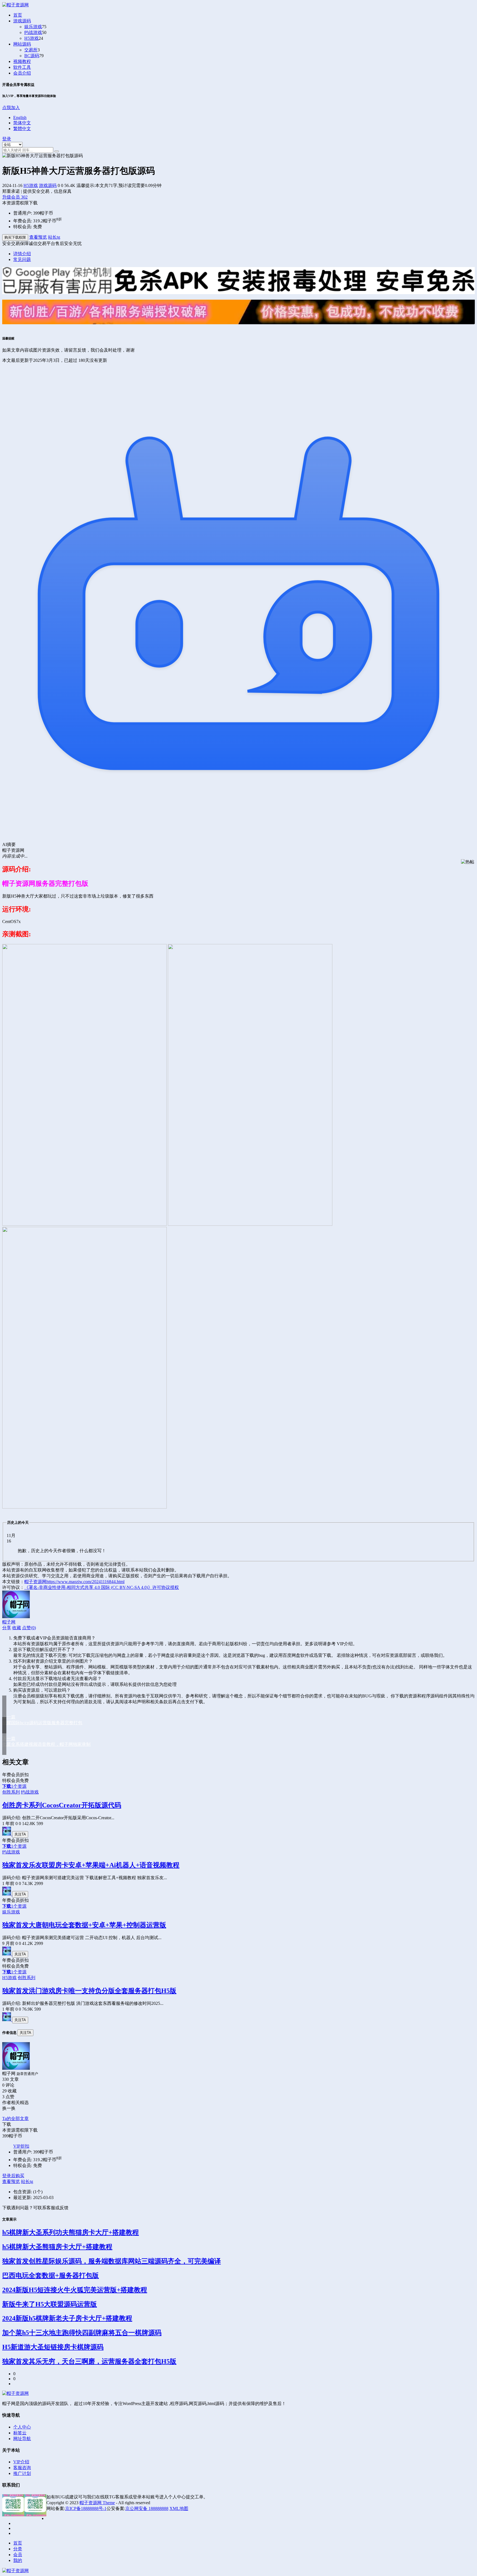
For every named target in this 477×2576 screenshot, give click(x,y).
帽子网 (9, 1622)
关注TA (20, 1834)
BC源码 (32, 56)
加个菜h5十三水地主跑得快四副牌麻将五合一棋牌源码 (82, 2333)
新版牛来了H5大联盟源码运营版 (50, 2304)
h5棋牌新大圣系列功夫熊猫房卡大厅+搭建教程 (71, 2232)
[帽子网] (7, 1834)
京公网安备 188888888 (147, 2508)
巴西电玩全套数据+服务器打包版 (51, 2276)
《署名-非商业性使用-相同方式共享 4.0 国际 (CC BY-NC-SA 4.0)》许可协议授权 (102, 1587)
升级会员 (15, 197)
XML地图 (179, 2508)
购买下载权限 (15, 237)
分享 (7, 1628)
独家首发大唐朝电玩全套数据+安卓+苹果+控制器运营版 (84, 1925)
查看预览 (38, 237)
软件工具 (22, 67)
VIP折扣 (21, 2146)
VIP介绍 (21, 2462)
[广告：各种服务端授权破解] (239, 327)
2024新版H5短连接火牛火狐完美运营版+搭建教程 (75, 2290)
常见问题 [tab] (22, 259)
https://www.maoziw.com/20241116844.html (85, 1582)
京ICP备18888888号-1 (86, 2508)
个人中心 (22, 2427)
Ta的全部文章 (15, 2118)
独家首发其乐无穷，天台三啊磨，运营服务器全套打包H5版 (89, 2361)
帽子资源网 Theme (97, 2503)
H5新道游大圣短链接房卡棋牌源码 (53, 2347)
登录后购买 (13, 2176)
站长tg (54, 237)
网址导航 (22, 2439)
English (20, 118)
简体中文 (22, 123)
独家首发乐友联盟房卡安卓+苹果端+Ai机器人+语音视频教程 (91, 1865)
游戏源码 (22, 21)
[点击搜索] (57, 151)
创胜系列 (11, 1792)
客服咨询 (22, 2468)
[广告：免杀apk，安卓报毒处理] (239, 297)
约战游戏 (33, 32)
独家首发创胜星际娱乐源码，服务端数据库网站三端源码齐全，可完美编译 (112, 2261)
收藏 (17, 1628)
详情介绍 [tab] (22, 254)
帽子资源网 (35, 1582)
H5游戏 (31, 38)
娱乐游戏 (33, 27)
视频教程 (22, 61)
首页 (18, 15)
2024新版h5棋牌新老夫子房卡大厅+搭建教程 (67, 2318)
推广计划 (22, 2473)
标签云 (20, 2433)
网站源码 (22, 44)
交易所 (31, 50)
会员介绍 (22, 73)
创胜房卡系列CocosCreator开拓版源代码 (62, 1805)
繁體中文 (22, 129)
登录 (7, 139)
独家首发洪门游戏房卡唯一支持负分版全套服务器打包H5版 (89, 1991)
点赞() (29, 1628)
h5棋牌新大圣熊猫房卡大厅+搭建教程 (57, 2247)
